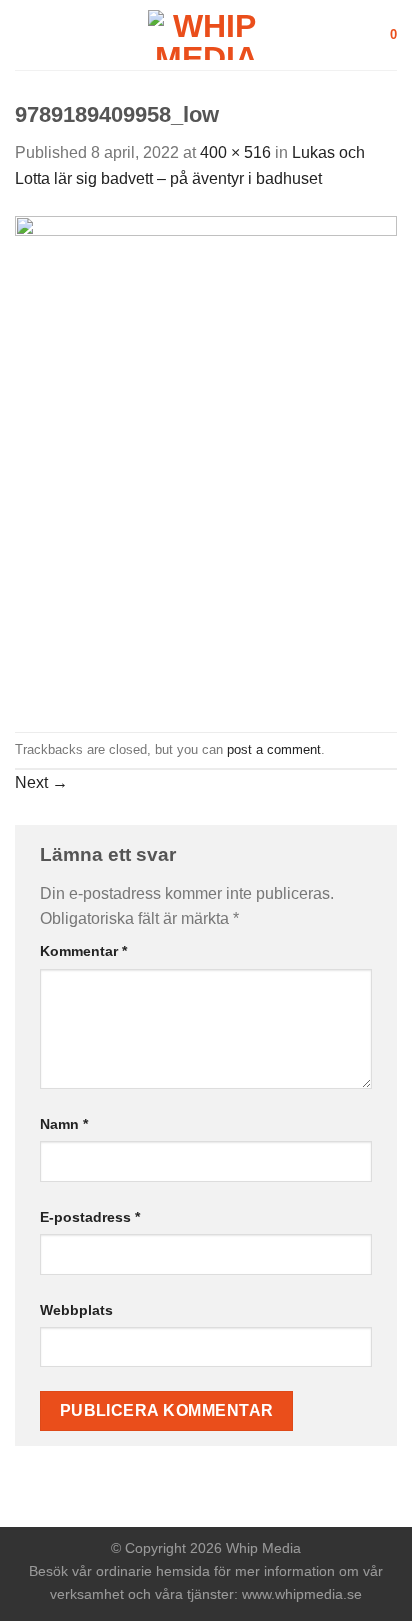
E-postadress (90, 1217)
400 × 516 (235, 152)
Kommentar (83, 951)
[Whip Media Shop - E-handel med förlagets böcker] (206, 35)
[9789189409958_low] (206, 460)
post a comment (274, 749)
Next (41, 782)
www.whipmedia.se (302, 1594)
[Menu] (27, 34)
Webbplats (76, 1310)
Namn (64, 1124)
